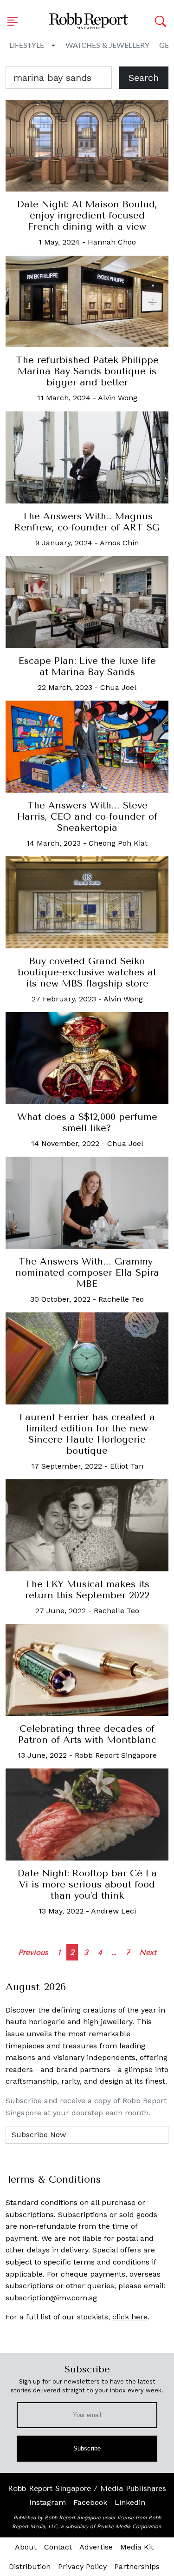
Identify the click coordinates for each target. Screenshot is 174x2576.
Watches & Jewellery (107, 46)
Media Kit (137, 2547)
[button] (15, 21)
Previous (33, 1952)
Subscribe (87, 2448)
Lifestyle (27, 46)
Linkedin (130, 2502)
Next (148, 1952)
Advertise (96, 2547)
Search (144, 78)
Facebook (90, 2502)
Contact (58, 2547)
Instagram (48, 2502)
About (26, 2547)
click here (130, 2317)
